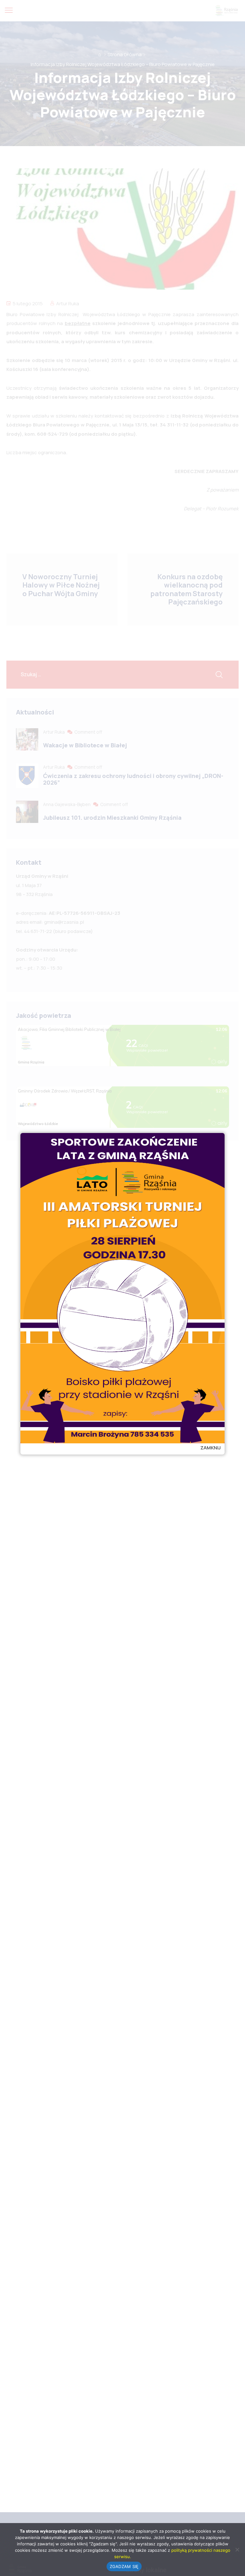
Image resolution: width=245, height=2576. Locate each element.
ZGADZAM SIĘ (124, 2566)
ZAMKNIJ (211, 1448)
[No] (237, 2550)
